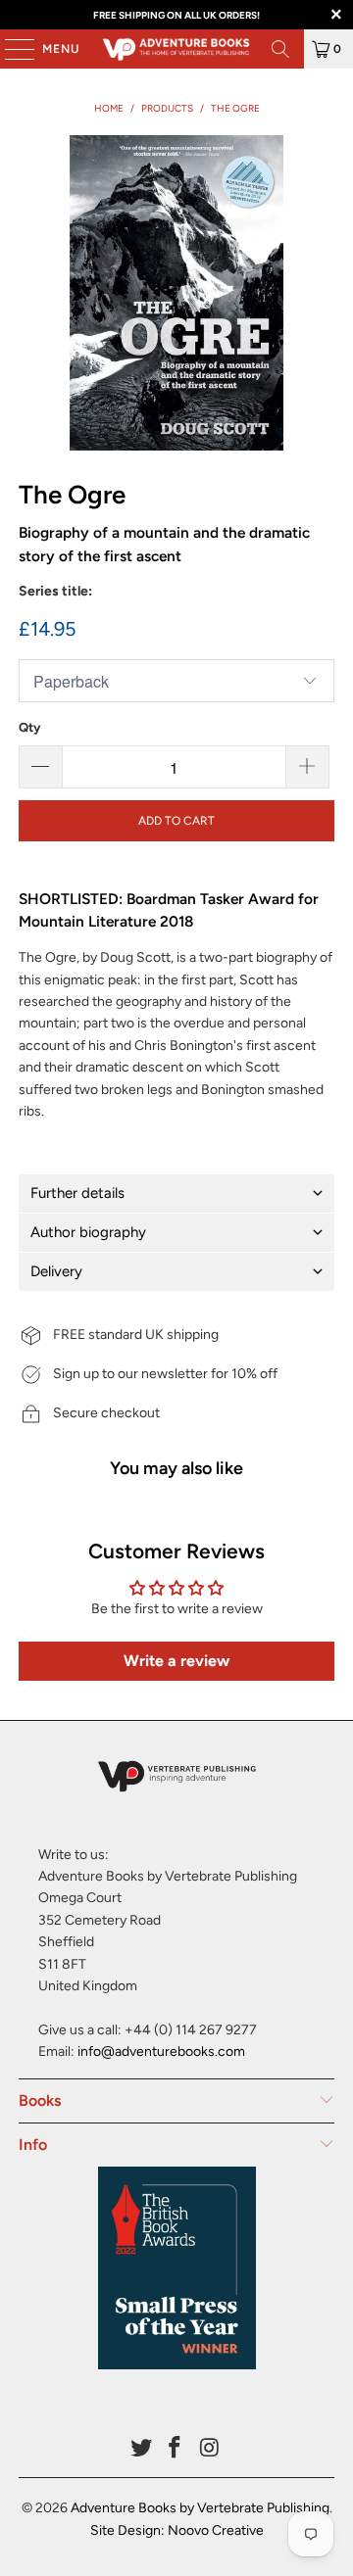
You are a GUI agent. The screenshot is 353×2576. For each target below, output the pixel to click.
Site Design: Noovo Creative (177, 2530)
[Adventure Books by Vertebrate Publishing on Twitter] (141, 2449)
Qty (29, 727)
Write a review (176, 1661)
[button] (176, 1193)
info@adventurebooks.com (161, 2051)
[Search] (280, 49)
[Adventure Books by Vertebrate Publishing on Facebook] (176, 2449)
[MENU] (10, 49)
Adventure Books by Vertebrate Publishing (200, 2508)
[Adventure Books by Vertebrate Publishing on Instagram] (210, 2449)
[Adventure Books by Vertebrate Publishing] (176, 49)
